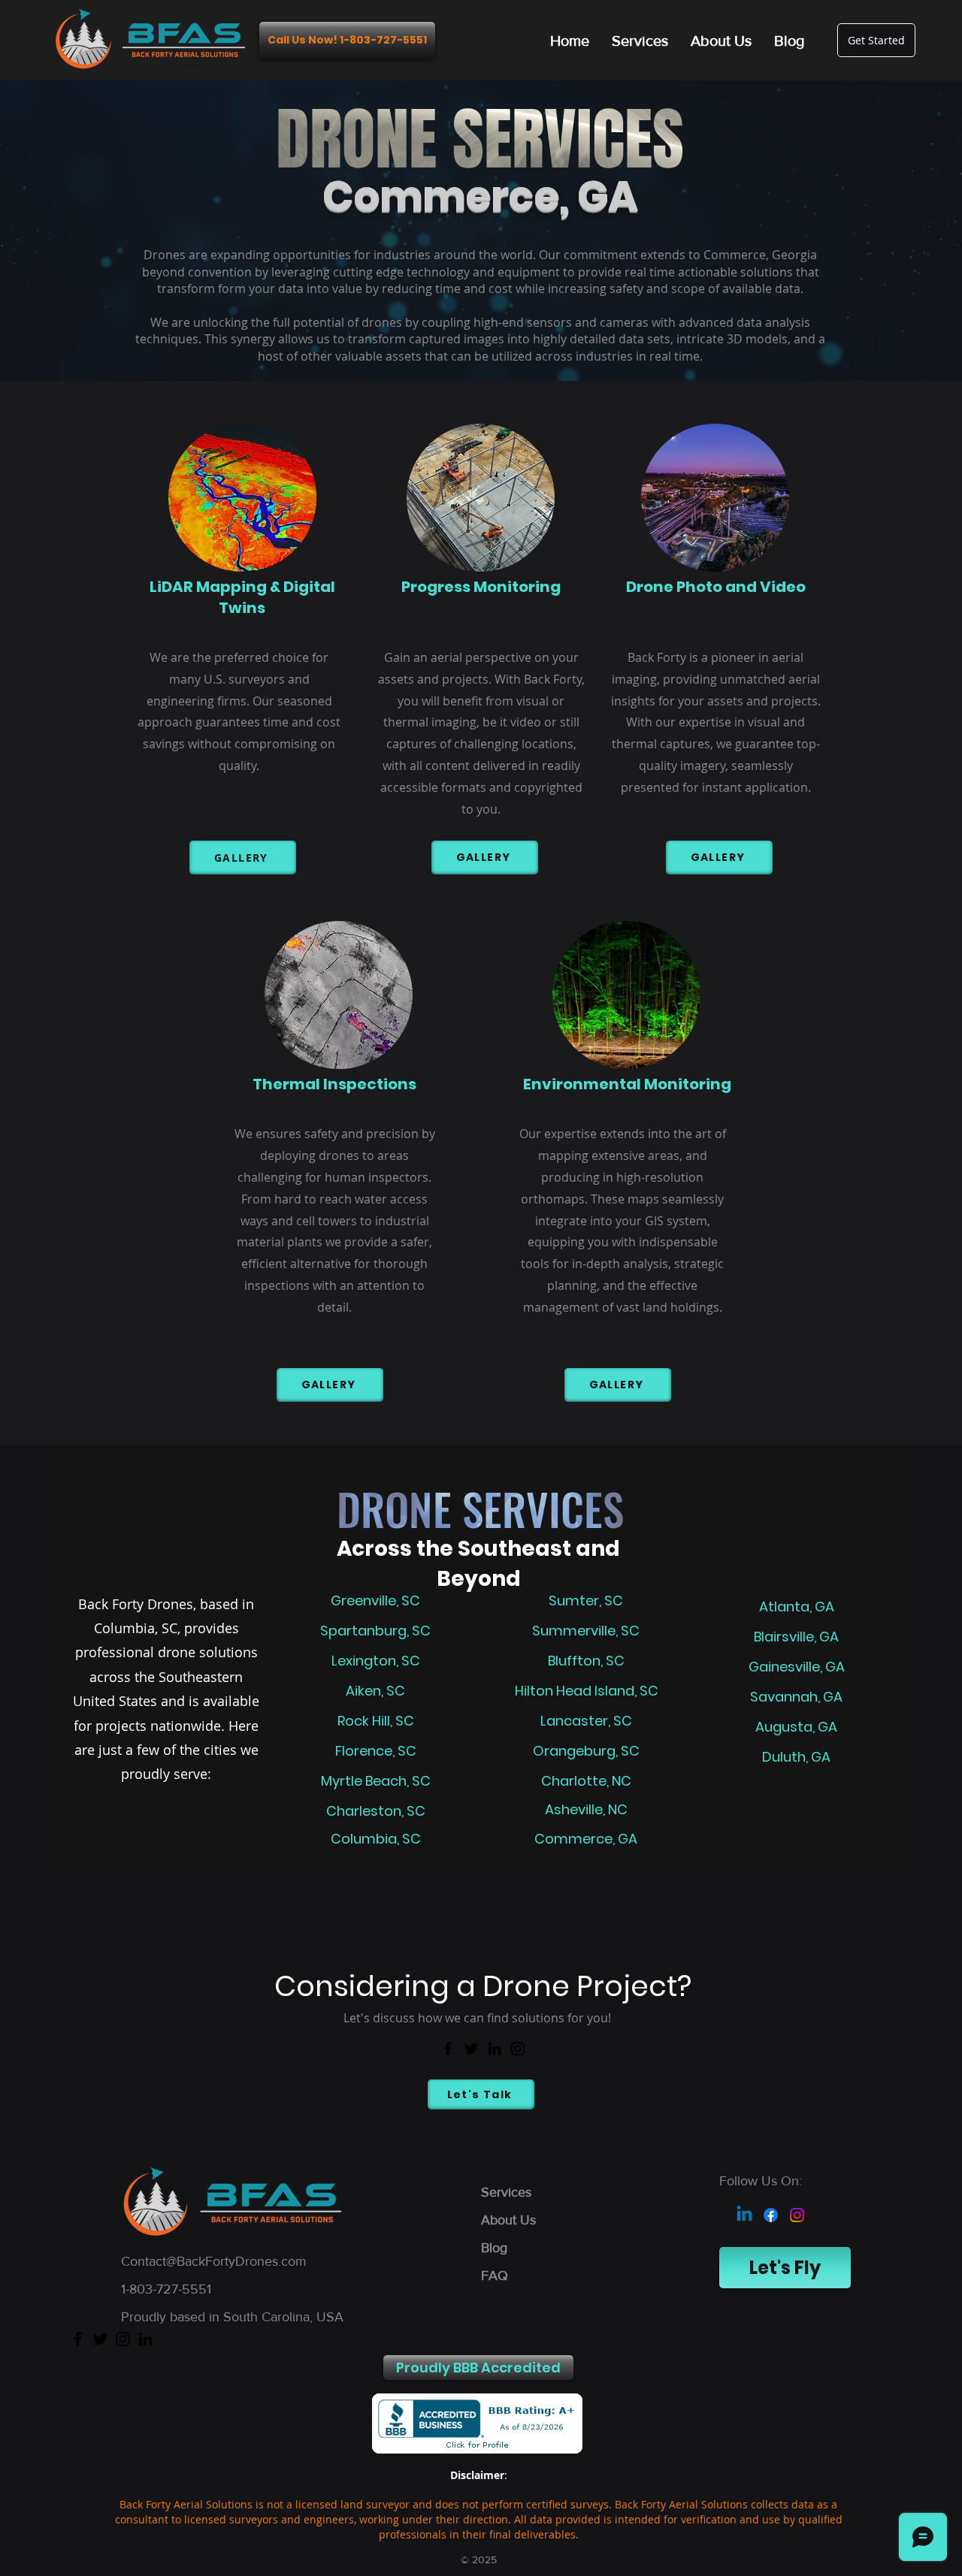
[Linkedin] (744, 2215)
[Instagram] (518, 2049)
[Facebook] (448, 2049)
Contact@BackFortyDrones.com (214, 2261)
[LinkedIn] (495, 2049)
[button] (478, 2368)
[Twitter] (471, 2049)
